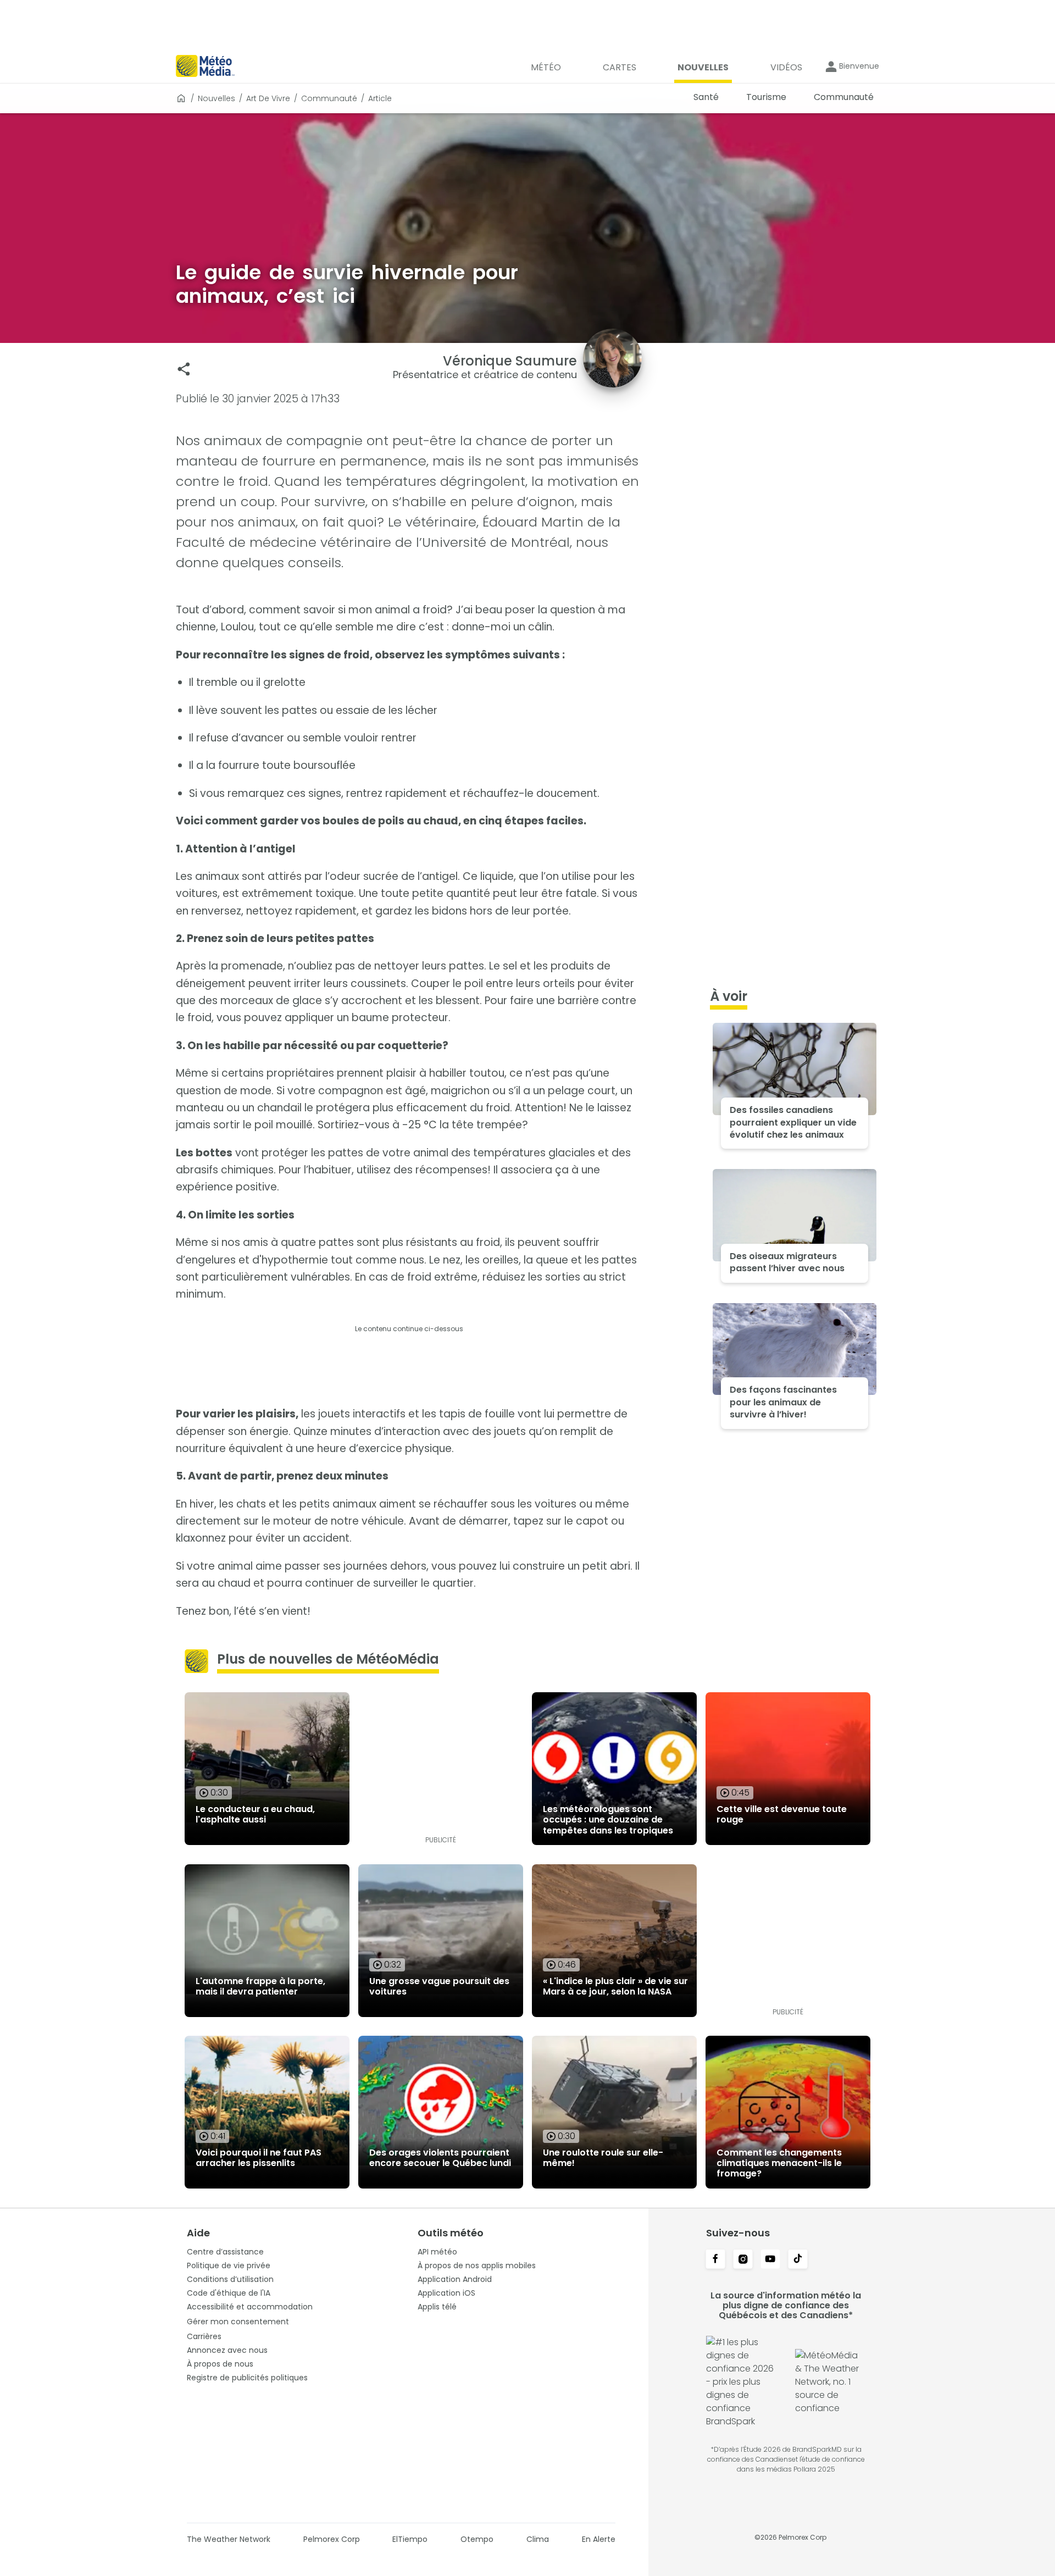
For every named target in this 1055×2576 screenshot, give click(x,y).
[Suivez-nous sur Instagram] (743, 2260)
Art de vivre (268, 98)
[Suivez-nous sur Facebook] (715, 2260)
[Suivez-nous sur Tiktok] (798, 2260)
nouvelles (216, 98)
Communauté (329, 98)
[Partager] (184, 369)
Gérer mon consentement (238, 2322)
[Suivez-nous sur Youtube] (770, 2260)
